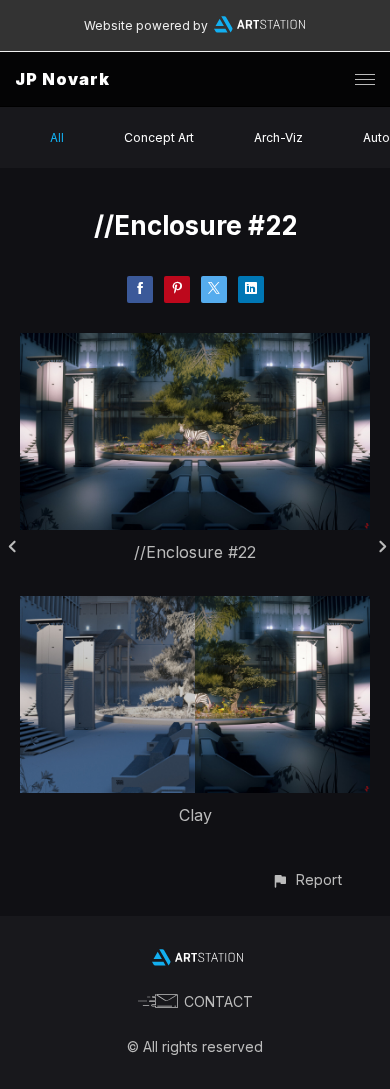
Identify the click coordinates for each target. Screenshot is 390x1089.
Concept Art (159, 137)
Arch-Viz (278, 137)
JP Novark (62, 79)
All (57, 137)
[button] (306, 879)
